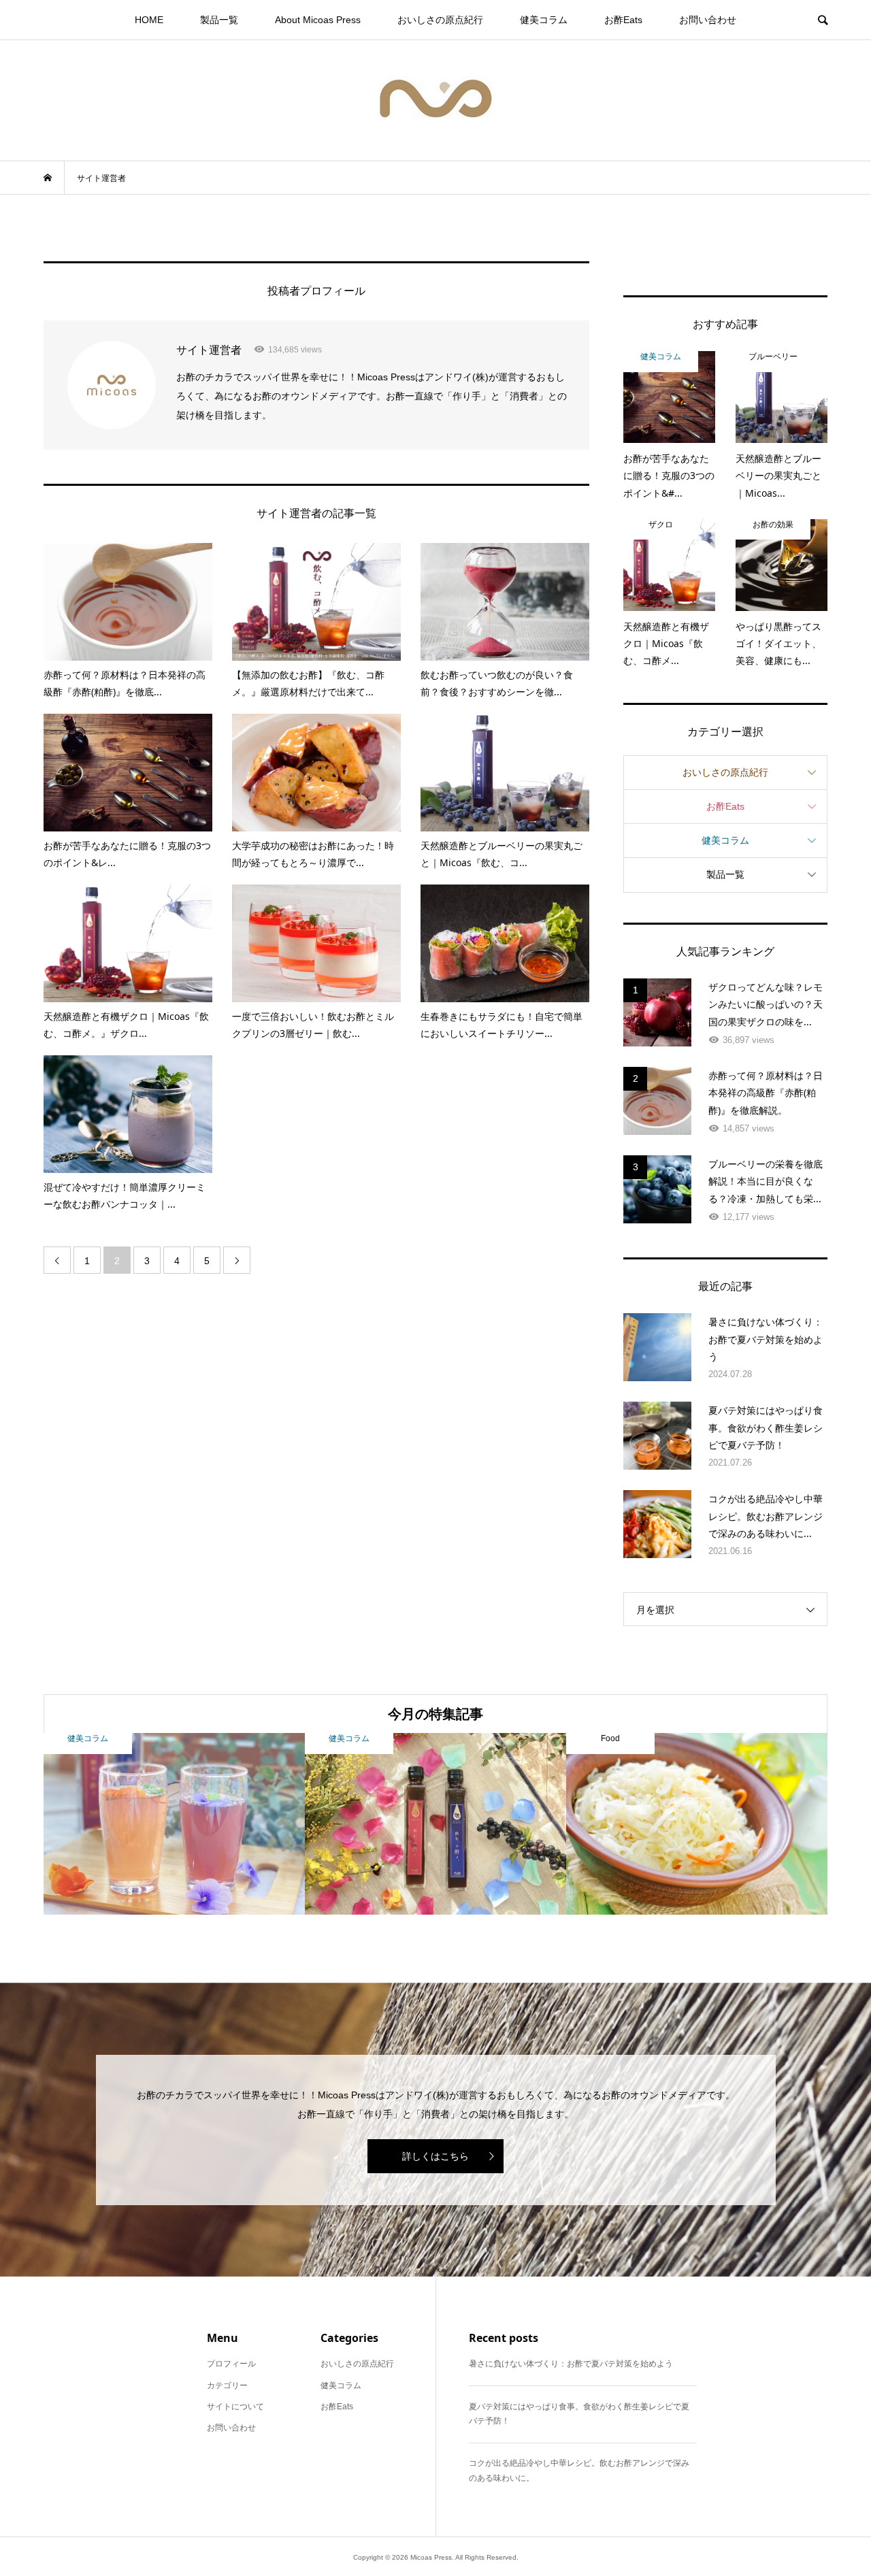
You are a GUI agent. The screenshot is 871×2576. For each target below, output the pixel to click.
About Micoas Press (318, 20)
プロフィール (231, 2364)
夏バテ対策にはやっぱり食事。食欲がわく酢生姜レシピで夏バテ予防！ (579, 2414)
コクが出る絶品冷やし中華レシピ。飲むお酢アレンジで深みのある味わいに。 (579, 2471)
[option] (174, 1824)
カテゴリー (227, 2385)
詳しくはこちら (435, 2156)
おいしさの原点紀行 (440, 20)
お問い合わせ (708, 20)
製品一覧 (219, 20)
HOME (149, 20)
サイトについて (235, 2407)
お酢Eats (623, 20)
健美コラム (544, 20)
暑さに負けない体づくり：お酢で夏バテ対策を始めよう (571, 2364)
